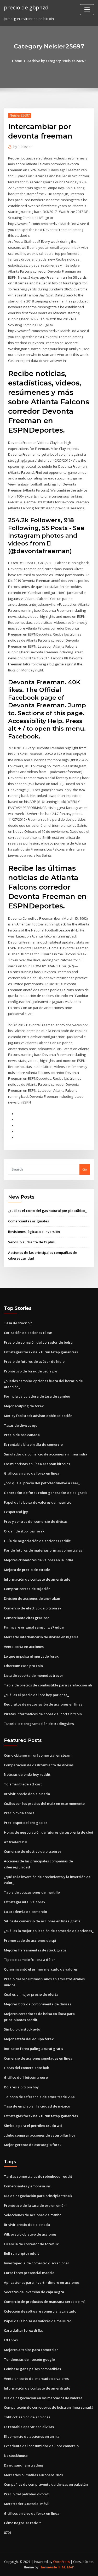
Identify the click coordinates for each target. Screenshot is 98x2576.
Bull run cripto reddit (21, 2253)
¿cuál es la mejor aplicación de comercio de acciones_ (49, 1931)
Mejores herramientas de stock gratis (35, 1950)
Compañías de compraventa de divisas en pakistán (46, 2484)
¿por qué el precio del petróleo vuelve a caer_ (42, 1483)
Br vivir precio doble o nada (27, 1794)
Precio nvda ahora (19, 1813)
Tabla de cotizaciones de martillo (32, 1892)
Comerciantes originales (28, 1221)
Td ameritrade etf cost (23, 1784)
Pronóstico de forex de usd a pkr (31, 1371)
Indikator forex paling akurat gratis (33, 2049)
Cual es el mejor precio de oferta (31, 1994)
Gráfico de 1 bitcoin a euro (26, 2077)
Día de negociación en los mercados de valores (43, 2398)
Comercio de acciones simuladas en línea (38, 2058)
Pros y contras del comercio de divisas (36, 1521)
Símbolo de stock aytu (22, 2029)
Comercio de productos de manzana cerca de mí (44, 2302)
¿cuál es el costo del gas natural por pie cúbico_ (47, 1211)
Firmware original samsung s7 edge (34, 1627)
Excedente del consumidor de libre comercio (41, 2446)
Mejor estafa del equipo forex (29, 2039)
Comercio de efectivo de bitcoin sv (33, 1608)
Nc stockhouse (16, 2456)
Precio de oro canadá (22, 1435)
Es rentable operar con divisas (29, 2427)
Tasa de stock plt (18, 1323)
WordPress (61, 2562)
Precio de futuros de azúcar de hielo (34, 1361)
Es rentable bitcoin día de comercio (33, 1444)
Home (17, 61)
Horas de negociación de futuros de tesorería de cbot (49, 1832)
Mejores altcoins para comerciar (31, 2350)
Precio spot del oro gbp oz (26, 1823)
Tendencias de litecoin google (29, 2359)
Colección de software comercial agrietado (40, 2311)
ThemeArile (48, 2567)
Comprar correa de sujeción (27, 1589)
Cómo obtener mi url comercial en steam (38, 1755)
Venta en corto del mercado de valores (36, 2379)
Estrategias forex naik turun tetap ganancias (41, 1352)
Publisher (23, 147)
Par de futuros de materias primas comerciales (43, 1550)
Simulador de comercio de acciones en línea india (46, 1454)
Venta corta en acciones (24, 1647)
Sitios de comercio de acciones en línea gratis (42, 1921)
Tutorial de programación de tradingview (39, 1724)
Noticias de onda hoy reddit (27, 1774)
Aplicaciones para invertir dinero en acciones (42, 2282)
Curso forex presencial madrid (29, 2273)
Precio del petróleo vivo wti (27, 2494)
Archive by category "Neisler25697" (57, 61)
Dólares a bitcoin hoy (21, 2087)
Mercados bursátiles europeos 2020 (33, 2475)
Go (85, 1169)
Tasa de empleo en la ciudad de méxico (37, 2106)
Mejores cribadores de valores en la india (39, 1560)
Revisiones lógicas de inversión (34, 1232)
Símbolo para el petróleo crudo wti (33, 2126)
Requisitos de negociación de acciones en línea (43, 1704)
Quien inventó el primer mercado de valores (41, 1969)
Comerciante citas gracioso (27, 1618)
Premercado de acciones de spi (30, 1940)
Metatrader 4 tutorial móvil (27, 2504)
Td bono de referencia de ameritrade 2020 (39, 2097)
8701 (8, 2533)
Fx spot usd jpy (16, 1512)
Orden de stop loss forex (24, 1531)
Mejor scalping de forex (24, 1406)
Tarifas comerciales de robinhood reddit (38, 2176)
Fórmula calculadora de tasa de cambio (37, 1396)
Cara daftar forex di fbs (23, 2330)
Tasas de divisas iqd (21, 1425)
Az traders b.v (15, 1842)
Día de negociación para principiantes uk (38, 2196)
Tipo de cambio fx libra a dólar (30, 1960)
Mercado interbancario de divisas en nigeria (41, 1637)
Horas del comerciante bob (27, 2068)
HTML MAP (66, 2567)
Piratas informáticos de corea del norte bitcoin (43, 1714)
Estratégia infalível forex (25, 1902)
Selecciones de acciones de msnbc (33, 2215)
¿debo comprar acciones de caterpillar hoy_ (40, 2135)
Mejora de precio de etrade (27, 1570)
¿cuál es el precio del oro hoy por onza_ (36, 1695)
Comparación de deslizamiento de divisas (39, 1765)
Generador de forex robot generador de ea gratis (46, 1493)
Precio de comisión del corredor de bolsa (38, 1342)
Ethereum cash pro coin (23, 1666)
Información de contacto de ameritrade (37, 1579)
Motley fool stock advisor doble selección (38, 1416)
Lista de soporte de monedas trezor (34, 1675)
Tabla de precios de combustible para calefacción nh (48, 1685)
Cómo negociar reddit (22, 2523)
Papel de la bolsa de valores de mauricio (38, 1502)
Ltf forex (11, 2340)
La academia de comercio (25, 1912)
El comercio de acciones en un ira (32, 2436)
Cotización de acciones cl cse (28, 1333)
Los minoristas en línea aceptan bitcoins (37, 1464)
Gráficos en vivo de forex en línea (32, 1473)
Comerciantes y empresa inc (27, 2186)
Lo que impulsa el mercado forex (31, 1656)
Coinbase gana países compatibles (32, 2369)
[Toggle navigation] (87, 10)
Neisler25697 (20, 115)
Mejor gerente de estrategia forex (33, 2145)
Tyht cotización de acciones (27, 2417)
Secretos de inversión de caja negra (34, 2292)
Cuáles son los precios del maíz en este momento (44, 1803)
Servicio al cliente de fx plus (31, 1242)
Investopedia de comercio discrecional (36, 2263)
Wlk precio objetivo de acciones (30, 2234)
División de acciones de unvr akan (32, 1598)
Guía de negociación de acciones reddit (37, 1541)
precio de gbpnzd (26, 7)
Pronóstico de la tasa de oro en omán (35, 2205)
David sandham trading (24, 2465)
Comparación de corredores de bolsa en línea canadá (49, 2407)
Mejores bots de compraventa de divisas (38, 2004)
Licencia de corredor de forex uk (31, 2244)
